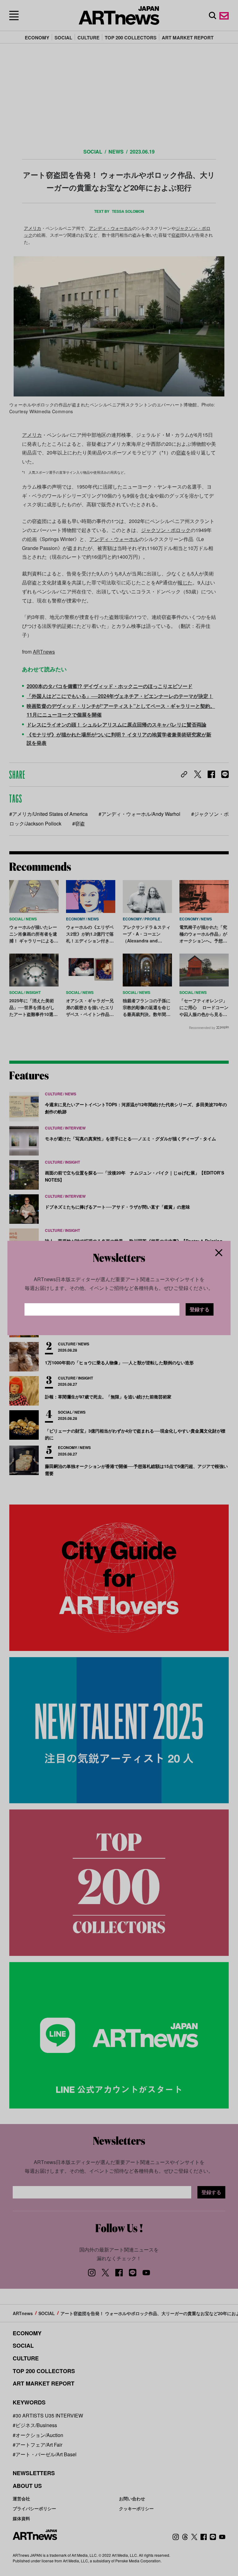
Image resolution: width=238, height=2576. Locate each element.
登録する (200, 1309)
